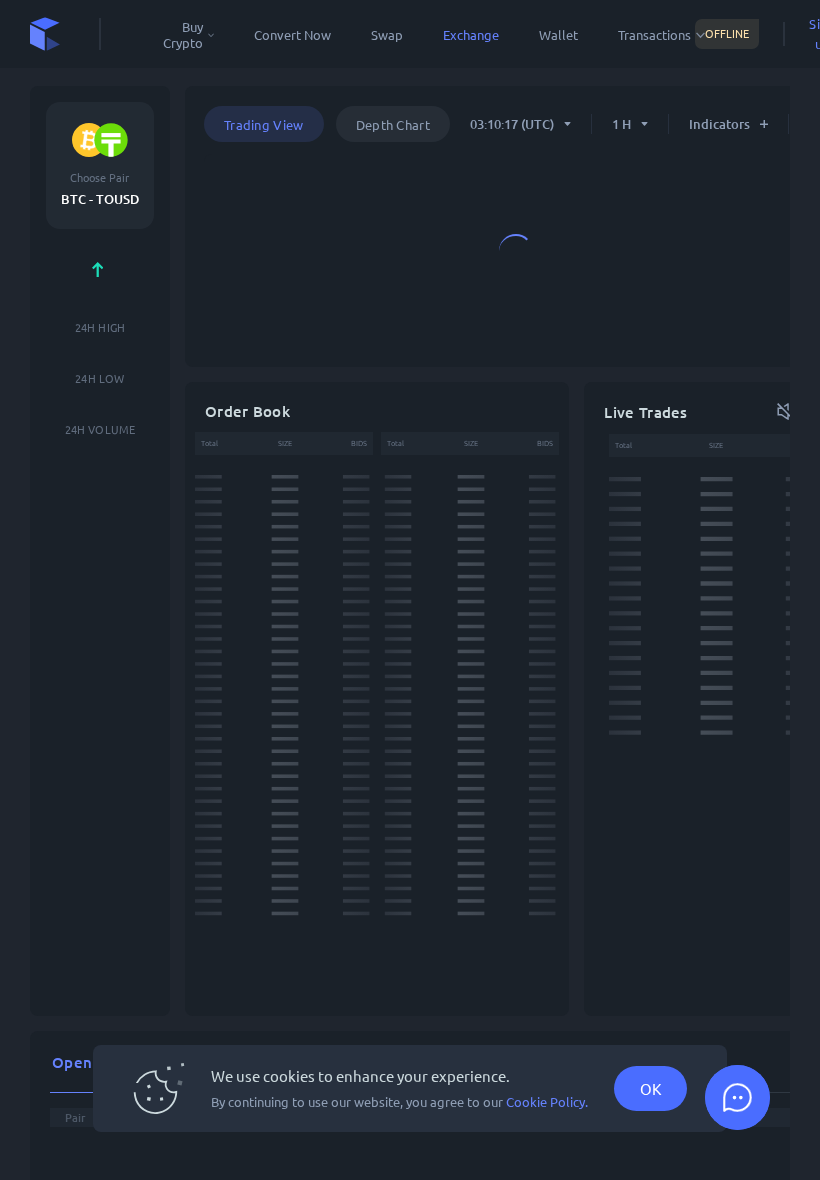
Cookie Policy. (547, 1102)
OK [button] (650, 1088)
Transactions (654, 34)
